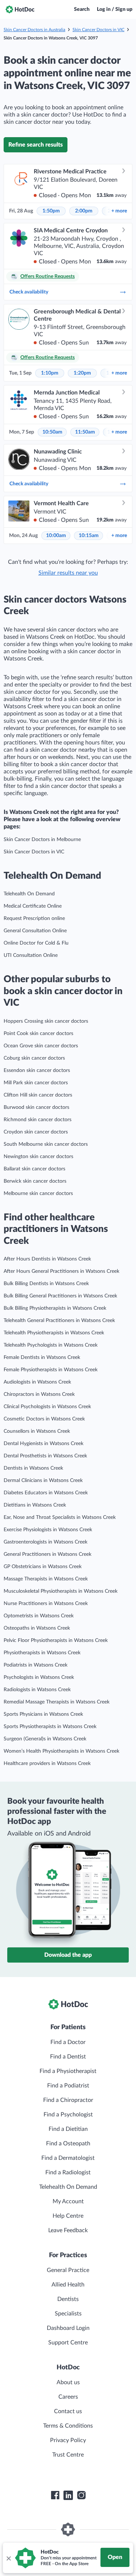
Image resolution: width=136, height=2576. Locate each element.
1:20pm (82, 373)
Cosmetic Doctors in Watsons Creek (44, 1419)
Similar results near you (68, 573)
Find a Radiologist (68, 2172)
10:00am (56, 536)
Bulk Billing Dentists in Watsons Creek (46, 1284)
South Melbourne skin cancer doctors (46, 1144)
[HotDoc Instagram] (81, 2495)
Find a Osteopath (68, 2144)
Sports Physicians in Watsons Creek (43, 1714)
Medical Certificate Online (33, 906)
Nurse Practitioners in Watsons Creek (46, 1604)
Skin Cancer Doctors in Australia (34, 30)
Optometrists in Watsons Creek (39, 1616)
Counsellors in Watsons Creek (37, 1431)
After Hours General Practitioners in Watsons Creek (61, 1271)
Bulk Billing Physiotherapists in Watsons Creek (55, 1308)
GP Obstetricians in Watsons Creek (43, 1567)
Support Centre (68, 2343)
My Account (68, 2201)
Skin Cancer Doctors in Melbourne (42, 840)
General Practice (68, 2270)
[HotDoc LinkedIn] (68, 2495)
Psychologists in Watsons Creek (39, 1677)
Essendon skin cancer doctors (37, 1070)
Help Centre (68, 2216)
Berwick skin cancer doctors (35, 1181)
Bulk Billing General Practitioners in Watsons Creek (60, 1296)
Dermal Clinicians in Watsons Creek (43, 1481)
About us (68, 2382)
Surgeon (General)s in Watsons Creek (45, 1739)
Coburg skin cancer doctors (34, 1058)
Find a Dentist (68, 2057)
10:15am (89, 536)
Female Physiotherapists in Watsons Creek (51, 1370)
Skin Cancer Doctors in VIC (98, 30)
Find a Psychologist (68, 2115)
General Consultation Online (35, 931)
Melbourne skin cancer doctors (38, 1194)
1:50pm (51, 211)
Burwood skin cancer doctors (36, 1107)
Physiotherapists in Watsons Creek (42, 1653)
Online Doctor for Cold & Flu (36, 943)
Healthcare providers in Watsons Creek (47, 1764)
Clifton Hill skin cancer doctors (38, 1095)
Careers (68, 2397)
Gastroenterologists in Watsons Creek (46, 1542)
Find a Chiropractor (68, 2100)
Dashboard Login (68, 2328)
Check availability (29, 292)
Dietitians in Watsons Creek (35, 1505)
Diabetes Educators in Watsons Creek (46, 1493)
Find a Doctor (68, 2042)
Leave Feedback (68, 2230)
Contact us (68, 2411)
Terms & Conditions (68, 2426)
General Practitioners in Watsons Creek (48, 1554)
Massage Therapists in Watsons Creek (46, 1579)
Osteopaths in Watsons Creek (37, 1628)
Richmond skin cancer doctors (38, 1120)
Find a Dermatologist (68, 2158)
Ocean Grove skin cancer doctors (41, 1046)
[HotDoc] (20, 9)
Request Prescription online (34, 919)
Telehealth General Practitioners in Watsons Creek (59, 1321)
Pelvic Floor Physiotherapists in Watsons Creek (56, 1640)
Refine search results (36, 145)
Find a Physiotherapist (68, 2071)
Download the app (68, 1955)
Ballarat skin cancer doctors (34, 1169)
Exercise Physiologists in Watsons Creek (48, 1530)
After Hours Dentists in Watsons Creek (47, 1259)
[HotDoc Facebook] (55, 2495)
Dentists (68, 2299)
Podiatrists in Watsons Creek (36, 1665)
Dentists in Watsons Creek (33, 1468)
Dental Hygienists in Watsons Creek (44, 1444)
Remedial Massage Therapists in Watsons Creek (57, 1702)
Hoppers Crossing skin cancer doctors (46, 1021)
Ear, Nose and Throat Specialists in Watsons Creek (60, 1517)
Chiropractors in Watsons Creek (39, 1394)
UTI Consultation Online (31, 955)
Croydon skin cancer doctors (36, 1132)
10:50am (52, 432)
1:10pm (50, 373)
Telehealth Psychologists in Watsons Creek (51, 1345)
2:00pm (84, 211)
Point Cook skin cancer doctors (38, 1034)
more (119, 211)
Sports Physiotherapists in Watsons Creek (50, 1727)
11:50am (85, 432)
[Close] (8, 2558)
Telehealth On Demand (29, 894)
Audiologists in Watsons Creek (37, 1382)
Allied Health (68, 2285)
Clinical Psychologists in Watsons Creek (47, 1407)
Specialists (68, 2314)
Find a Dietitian (68, 2129)
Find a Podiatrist (68, 2086)
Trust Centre (68, 2455)
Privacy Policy (68, 2440)
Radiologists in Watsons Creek (37, 1690)
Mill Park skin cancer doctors (36, 1083)
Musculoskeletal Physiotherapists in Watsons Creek (61, 1591)
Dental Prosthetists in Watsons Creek (45, 1456)
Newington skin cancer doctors (38, 1157)
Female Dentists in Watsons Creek (42, 1357)
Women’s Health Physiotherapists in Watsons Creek (61, 1751)
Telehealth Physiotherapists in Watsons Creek (54, 1333)
